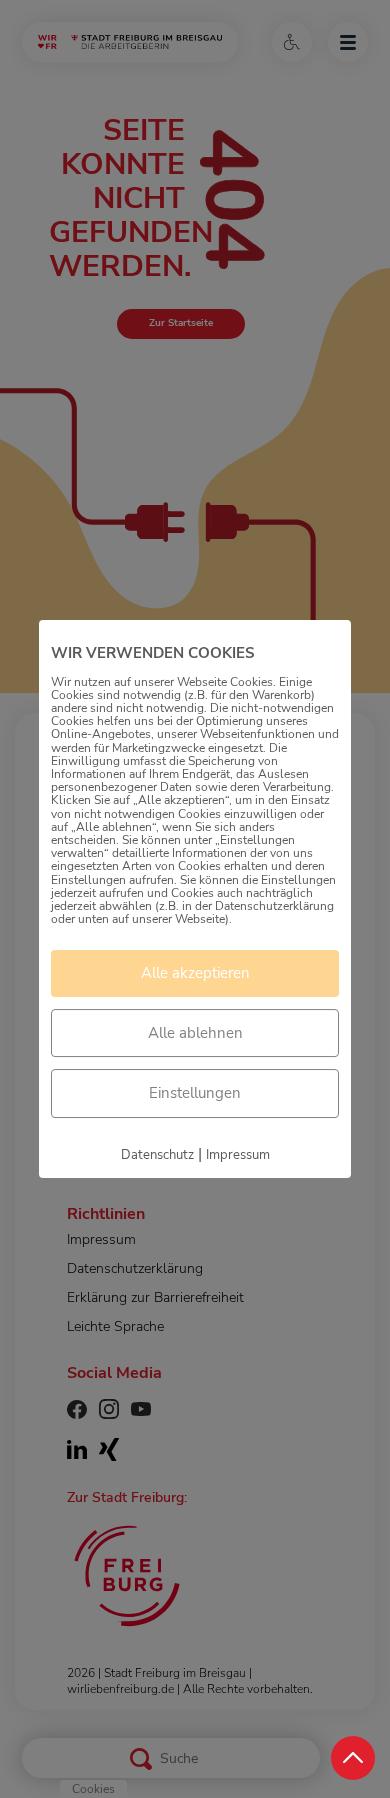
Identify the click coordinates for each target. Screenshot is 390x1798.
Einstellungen (195, 1093)
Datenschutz (157, 1155)
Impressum (238, 1155)
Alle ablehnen (195, 1033)
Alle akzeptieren (195, 973)
